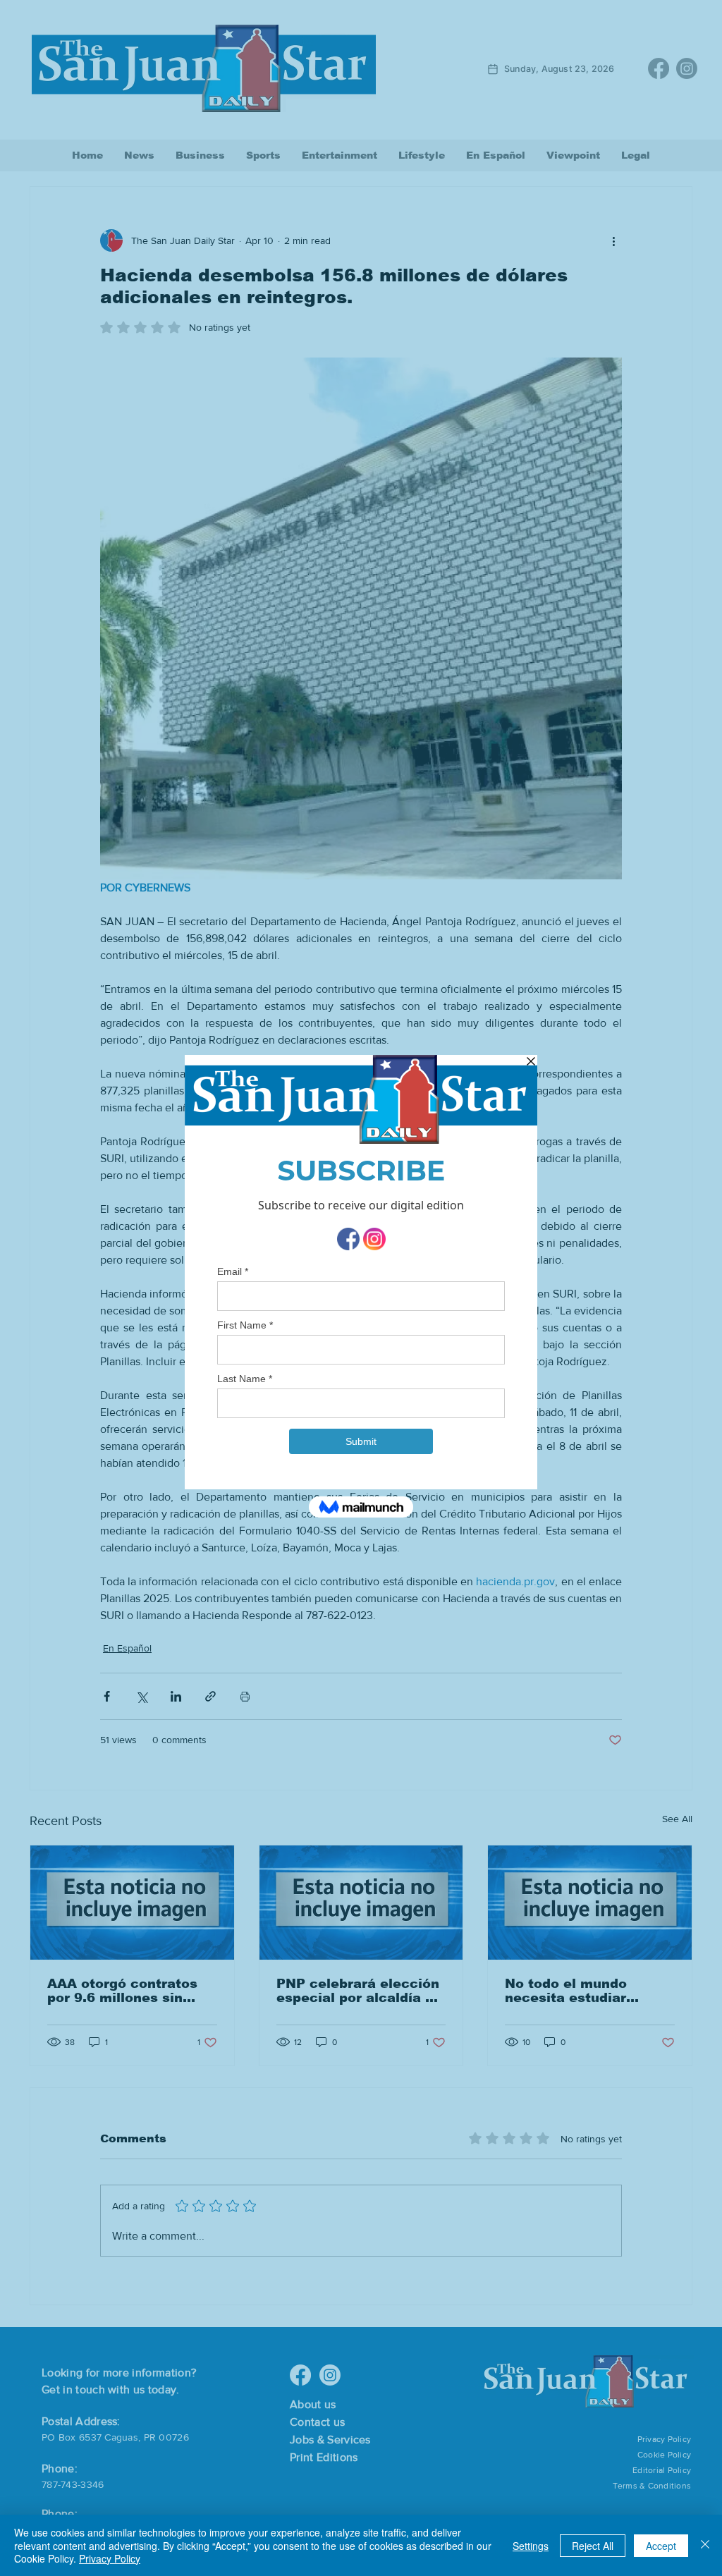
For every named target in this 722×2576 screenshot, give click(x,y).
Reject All (593, 2546)
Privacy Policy (110, 2558)
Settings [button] (531, 2546)
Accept (661, 2546)
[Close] (705, 2545)
